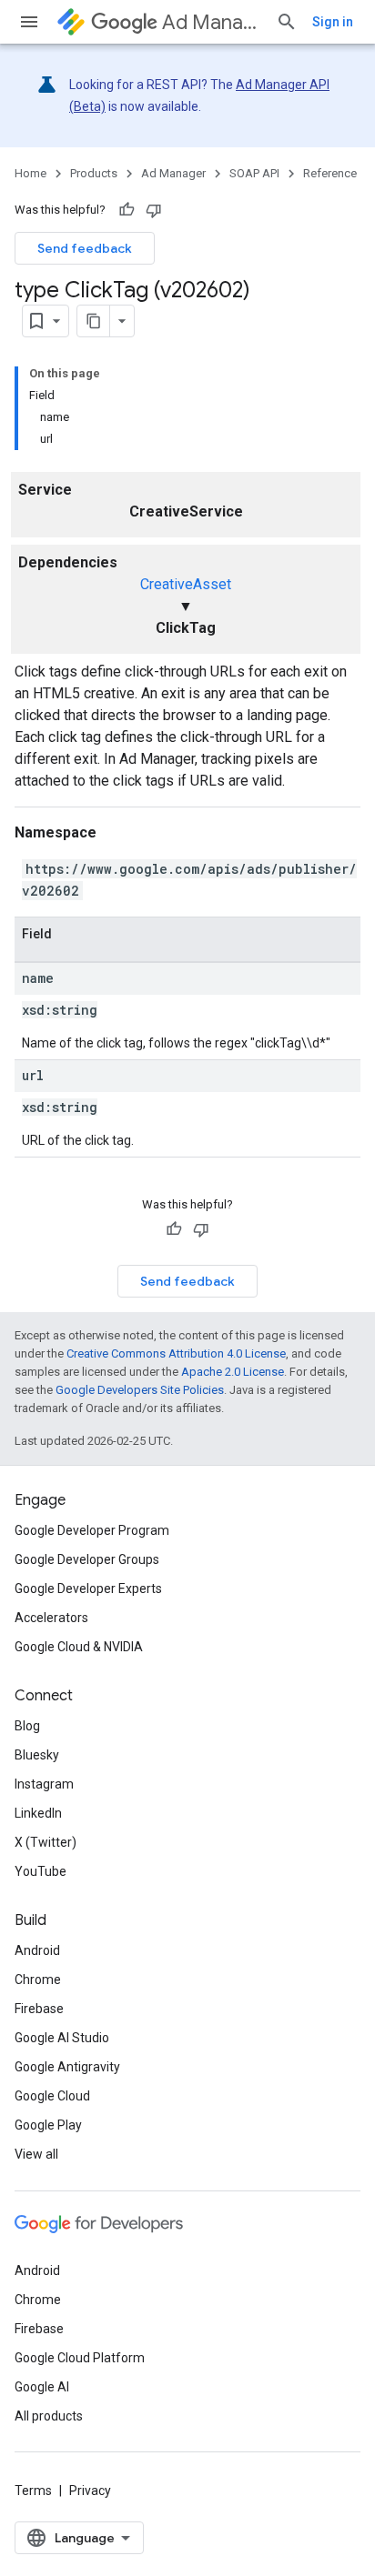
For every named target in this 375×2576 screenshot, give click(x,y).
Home (30, 173)
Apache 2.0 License (233, 1372)
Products (94, 173)
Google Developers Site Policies (140, 1390)
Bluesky (37, 1755)
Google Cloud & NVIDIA (79, 1647)
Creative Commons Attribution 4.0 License (176, 1353)
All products (49, 2416)
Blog (27, 1726)
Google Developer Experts (88, 1589)
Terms (33, 2491)
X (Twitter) (46, 1842)
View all (36, 2154)
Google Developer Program (92, 1530)
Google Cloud (52, 2096)
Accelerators (51, 1618)
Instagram (44, 1784)
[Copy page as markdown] (94, 321)
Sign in (333, 22)
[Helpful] (127, 210)
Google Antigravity (67, 2067)
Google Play (48, 2125)
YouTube (41, 1871)
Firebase (39, 2009)
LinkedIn (38, 1813)
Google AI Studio (62, 2038)
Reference (330, 173)
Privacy (90, 2491)
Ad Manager (212, 22)
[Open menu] (29, 22)
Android (37, 1950)
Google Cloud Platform (80, 2358)
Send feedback (85, 248)
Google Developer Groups (87, 1559)
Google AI (42, 2387)
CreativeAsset (186, 584)
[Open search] (287, 22)
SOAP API (254, 173)
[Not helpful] (154, 210)
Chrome (38, 1980)
